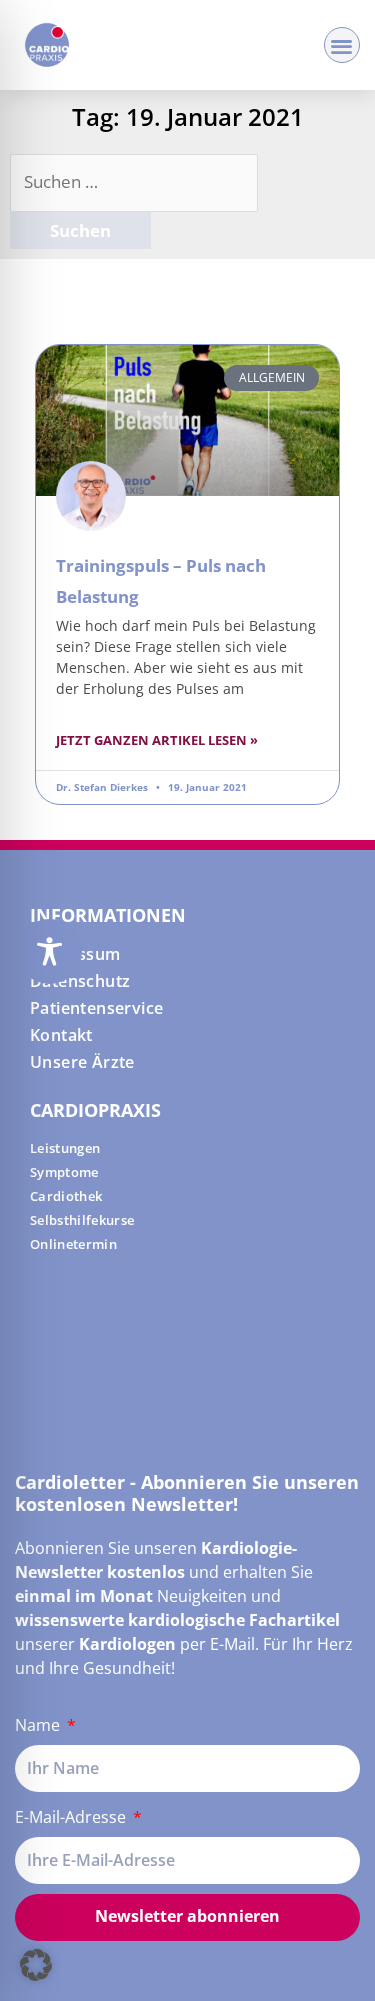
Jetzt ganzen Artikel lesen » (157, 740)
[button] (342, 45)
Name (39, 1725)
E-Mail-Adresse (72, 1817)
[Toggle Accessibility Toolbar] (49, 951)
